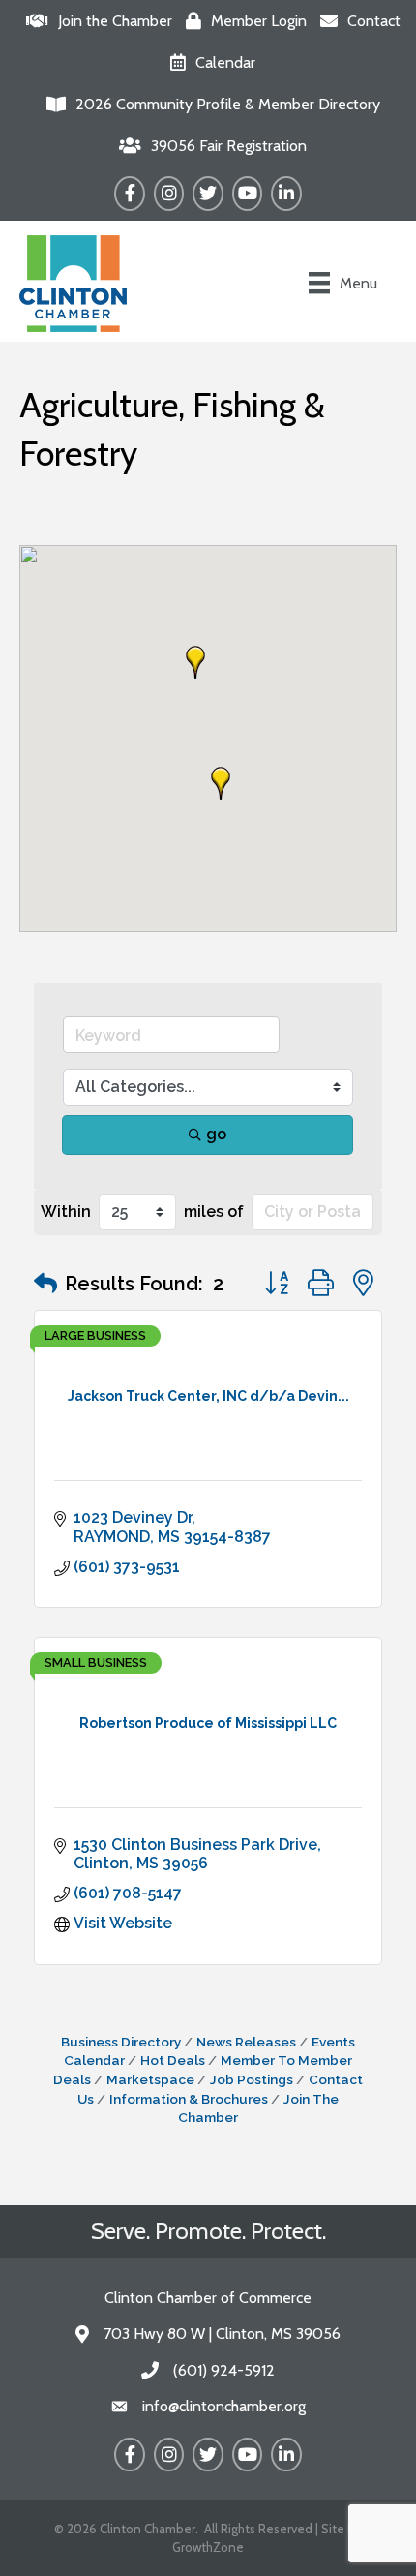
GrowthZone (208, 2547)
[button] (195, 662)
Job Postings (252, 2079)
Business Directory (121, 2042)
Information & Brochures (189, 2099)
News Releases (246, 2042)
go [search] (216, 1134)
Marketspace (150, 2079)
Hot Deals (173, 2060)
